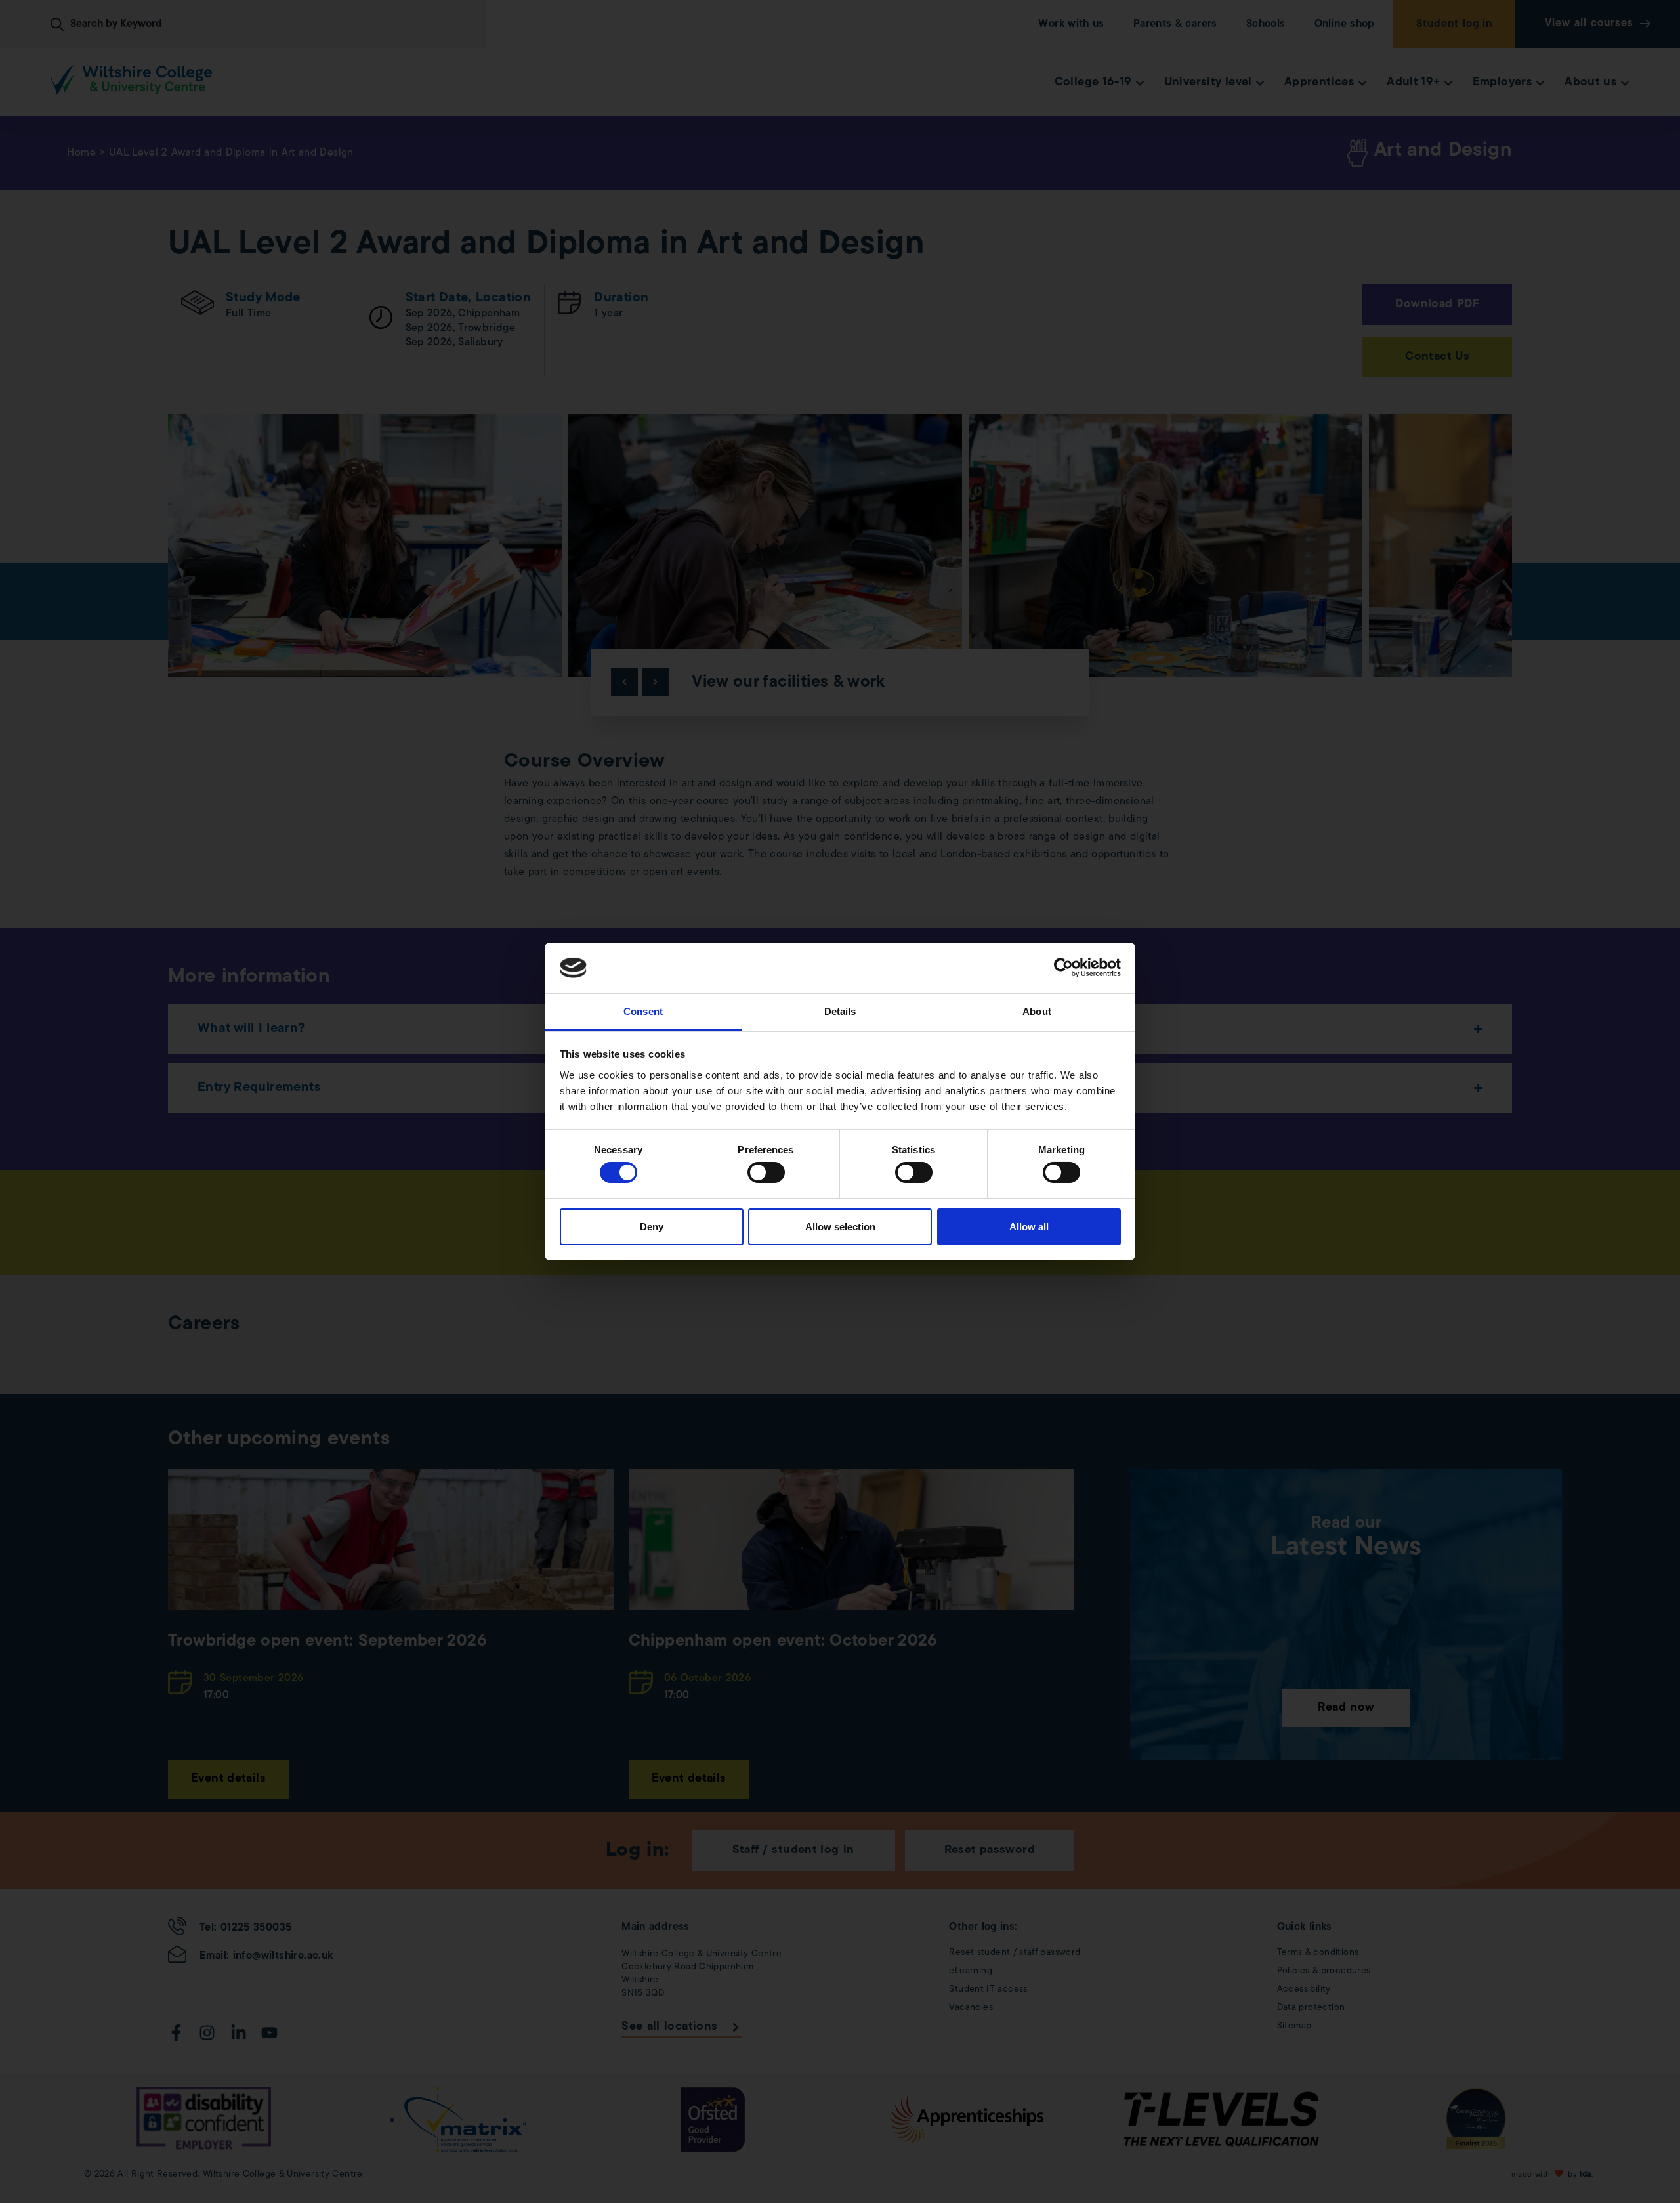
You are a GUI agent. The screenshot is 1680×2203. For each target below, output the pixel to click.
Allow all (1029, 1227)
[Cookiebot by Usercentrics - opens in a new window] (1063, 968)
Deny (652, 1227)
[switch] (766, 1172)
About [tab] (1037, 1011)
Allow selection (840, 1227)
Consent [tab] (643, 1011)
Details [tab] (840, 1011)
